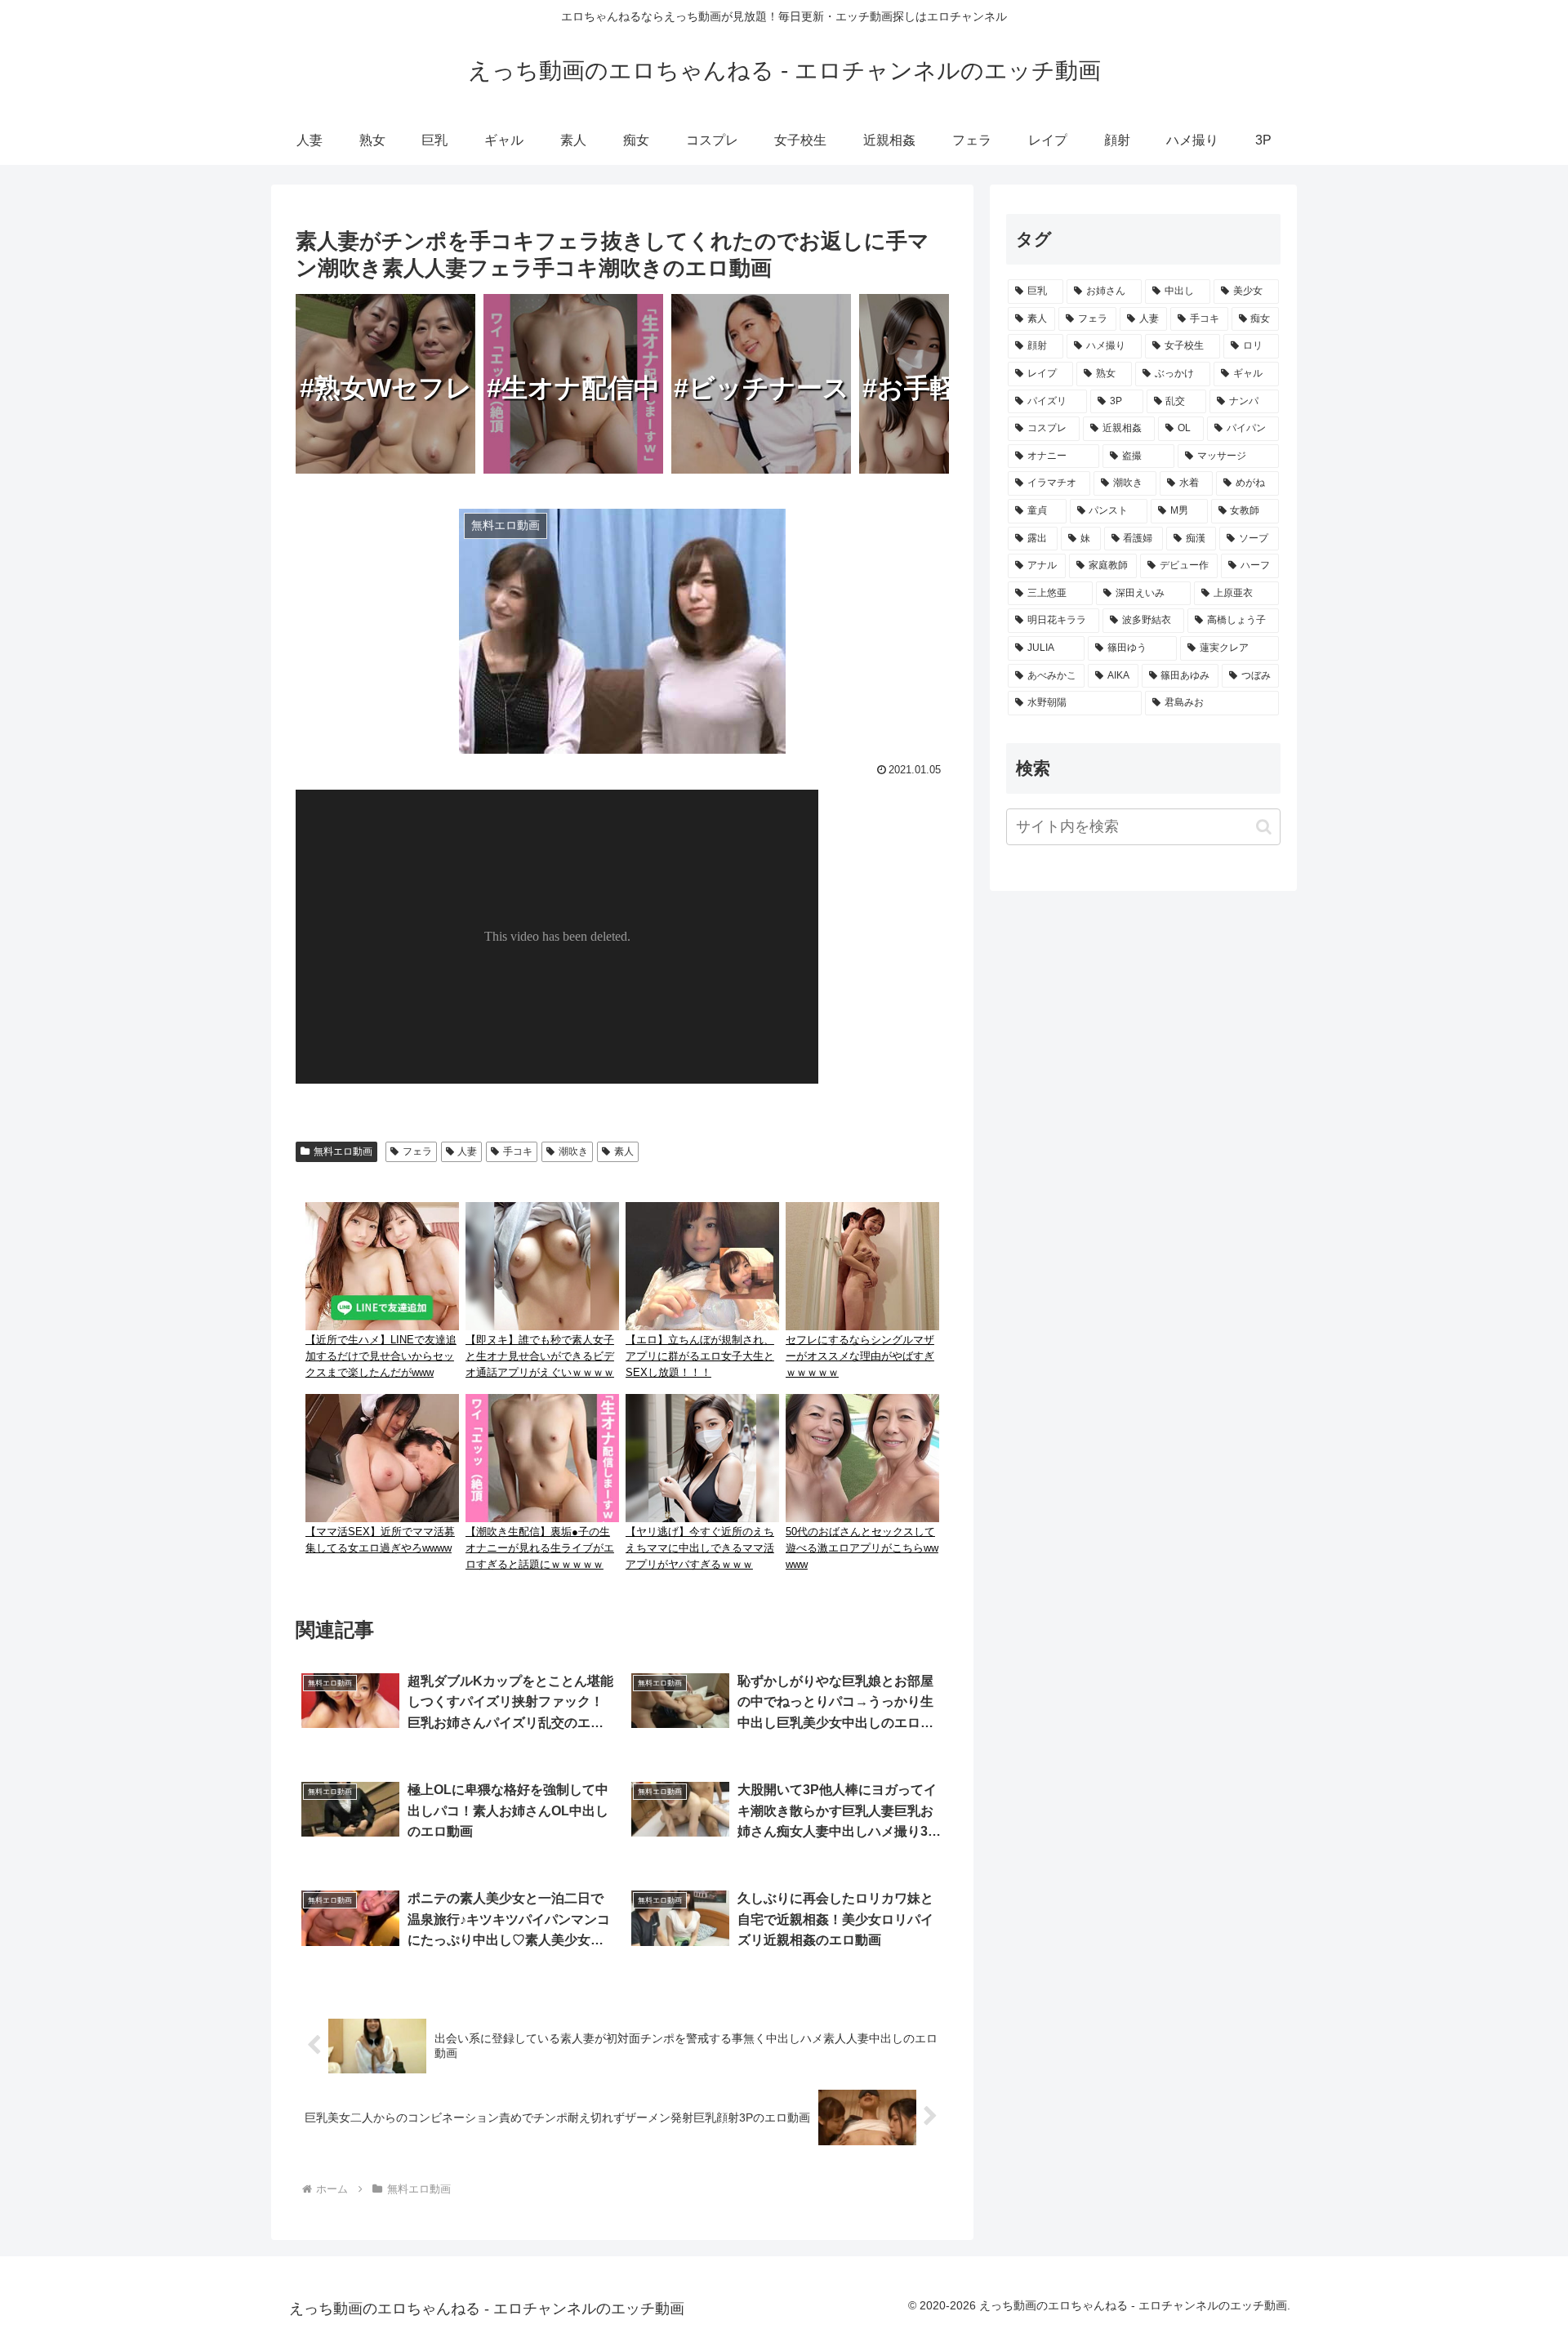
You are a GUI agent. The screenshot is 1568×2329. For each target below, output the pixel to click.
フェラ (417, 1151)
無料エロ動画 (343, 1151)
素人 (624, 1151)
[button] (1264, 827)
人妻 (467, 1151)
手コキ (518, 1151)
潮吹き (573, 1151)
